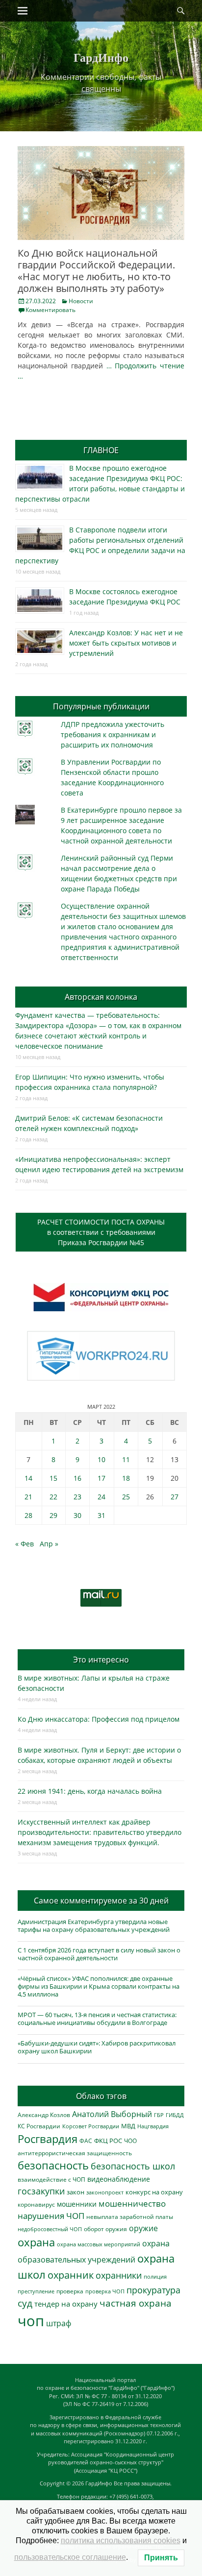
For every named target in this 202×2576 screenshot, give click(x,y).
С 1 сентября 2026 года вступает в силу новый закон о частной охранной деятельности (99, 1954)
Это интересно (101, 1660)
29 (53, 1515)
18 (126, 1478)
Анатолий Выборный (112, 2114)
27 (175, 1497)
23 (77, 1497)
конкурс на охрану (154, 2192)
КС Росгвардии (39, 2126)
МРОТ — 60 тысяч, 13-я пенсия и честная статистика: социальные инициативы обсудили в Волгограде (97, 2019)
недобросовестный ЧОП (50, 2229)
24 (101, 1497)
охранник (71, 2275)
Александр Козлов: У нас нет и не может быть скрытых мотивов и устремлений (126, 643)
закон (76, 2192)
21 (28, 1497)
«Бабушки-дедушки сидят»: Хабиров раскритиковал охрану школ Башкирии (97, 2047)
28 (28, 1515)
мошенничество (132, 2203)
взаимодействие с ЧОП (51, 2179)
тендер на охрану (66, 2304)
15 (53, 1478)
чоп (31, 2321)
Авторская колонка (101, 997)
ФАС (86, 2141)
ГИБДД (175, 2115)
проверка (70, 2291)
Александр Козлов (44, 2115)
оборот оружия (105, 2229)
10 (101, 1459)
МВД (128, 2126)
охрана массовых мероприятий (99, 2244)
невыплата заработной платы (130, 2216)
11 (126, 1459)
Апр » (49, 1544)
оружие (143, 2228)
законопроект (105, 2192)
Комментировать (50, 310)
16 (77, 1478)
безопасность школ (133, 2166)
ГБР (159, 2115)
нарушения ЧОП (51, 2216)
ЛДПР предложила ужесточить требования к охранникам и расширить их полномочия (113, 734)
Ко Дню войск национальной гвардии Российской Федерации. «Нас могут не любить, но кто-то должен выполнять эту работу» (96, 271)
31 (101, 1515)
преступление (36, 2291)
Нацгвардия (153, 2126)
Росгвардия (48, 2139)
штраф (59, 2323)
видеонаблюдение (119, 2179)
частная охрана (136, 2303)
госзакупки (41, 2191)
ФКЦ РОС (108, 2141)
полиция (155, 2276)
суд (25, 2303)
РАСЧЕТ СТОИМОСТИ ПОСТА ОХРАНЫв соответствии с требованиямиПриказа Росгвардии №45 (101, 1232)
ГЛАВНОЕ (101, 450)
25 (126, 1497)
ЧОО (130, 2141)
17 (101, 1478)
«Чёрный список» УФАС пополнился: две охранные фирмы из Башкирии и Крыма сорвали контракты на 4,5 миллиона (99, 1986)
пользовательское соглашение (70, 2557)
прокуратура (153, 2290)
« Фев (25, 1544)
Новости (81, 301)
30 (77, 1515)
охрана (36, 2242)
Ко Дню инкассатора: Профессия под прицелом (99, 1719)
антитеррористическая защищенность (75, 2153)
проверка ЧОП (105, 2291)
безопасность (53, 2165)
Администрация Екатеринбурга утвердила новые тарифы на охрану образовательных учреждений (94, 1926)
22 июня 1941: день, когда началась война (90, 1791)
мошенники (77, 2204)
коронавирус (36, 2204)
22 (53, 1497)
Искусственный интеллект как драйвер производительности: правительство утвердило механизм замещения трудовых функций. (100, 1832)
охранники (119, 2275)
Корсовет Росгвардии (91, 2126)
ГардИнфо (101, 57)
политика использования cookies (121, 2540)
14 (28, 1478)
